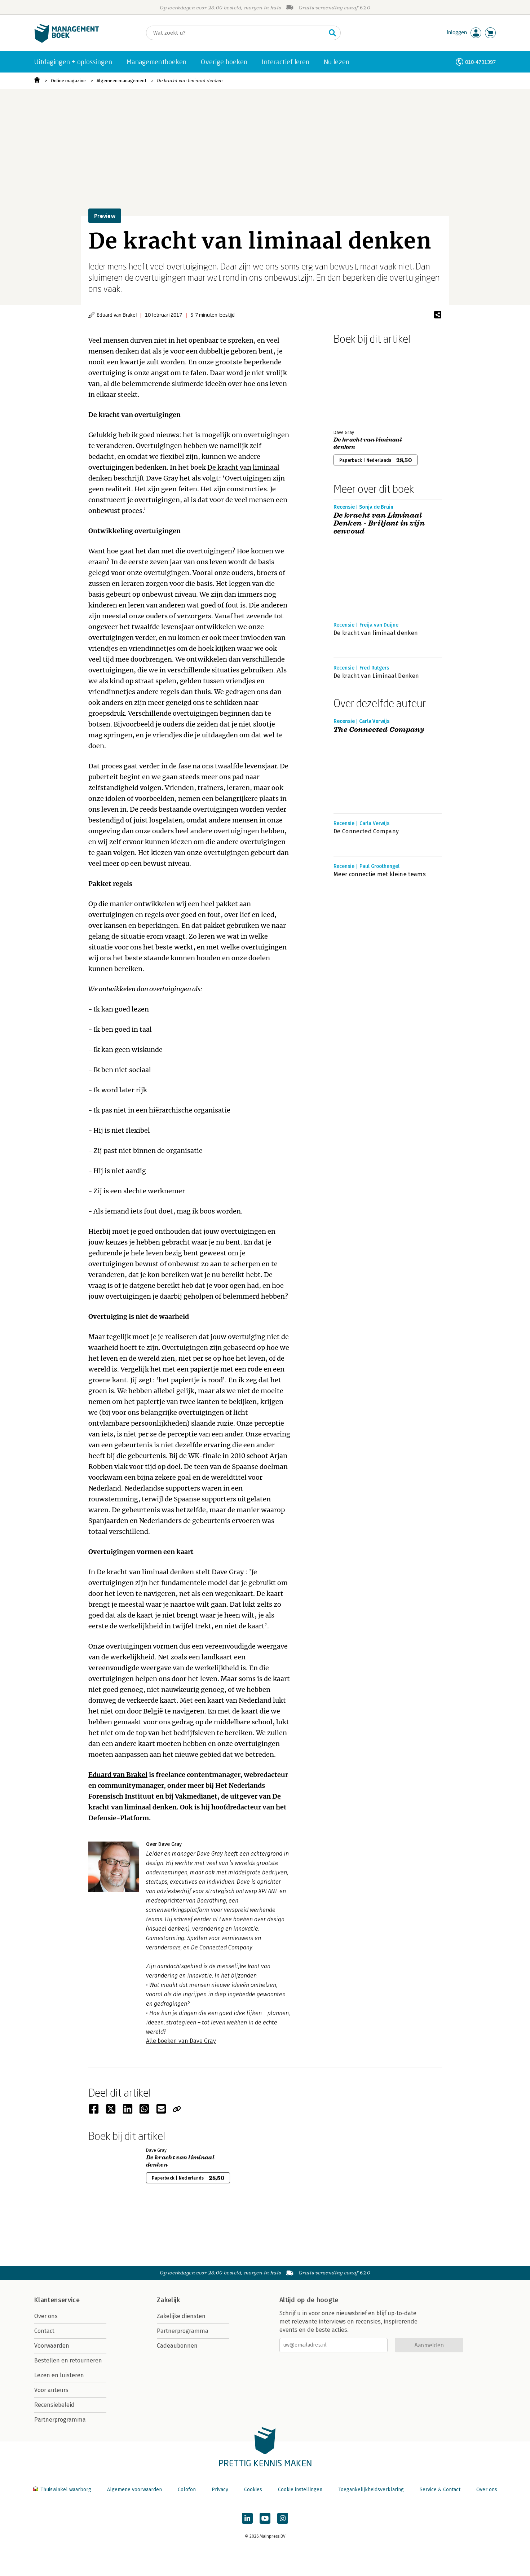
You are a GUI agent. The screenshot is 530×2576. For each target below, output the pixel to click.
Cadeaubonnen (177, 2346)
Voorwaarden (52, 2346)
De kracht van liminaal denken (190, 81)
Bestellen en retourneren (68, 2360)
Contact (44, 2331)
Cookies (253, 2490)
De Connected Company (366, 831)
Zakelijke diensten (181, 2316)
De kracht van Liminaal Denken (376, 676)
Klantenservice (57, 2300)
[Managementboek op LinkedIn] (247, 2518)
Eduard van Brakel (118, 1775)
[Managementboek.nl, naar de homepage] (67, 41)
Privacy (220, 2490)
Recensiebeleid (54, 2405)
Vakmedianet (196, 1796)
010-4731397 (480, 62)
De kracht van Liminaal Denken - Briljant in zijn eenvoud (379, 523)
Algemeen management (122, 81)
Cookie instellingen (300, 2490)
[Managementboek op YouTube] (265, 2518)
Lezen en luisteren (59, 2375)
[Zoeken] (332, 33)
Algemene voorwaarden (134, 2490)
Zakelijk (168, 2300)
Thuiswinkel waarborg (66, 2490)
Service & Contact (440, 2490)
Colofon (187, 2490)
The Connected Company (379, 730)
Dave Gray (162, 478)
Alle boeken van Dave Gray (181, 2041)
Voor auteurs (51, 2390)
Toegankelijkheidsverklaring (371, 2490)
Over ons (46, 2316)
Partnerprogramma (60, 2420)
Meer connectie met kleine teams (380, 874)
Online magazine (68, 81)
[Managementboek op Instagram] (283, 2518)
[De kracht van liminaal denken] (359, 386)
